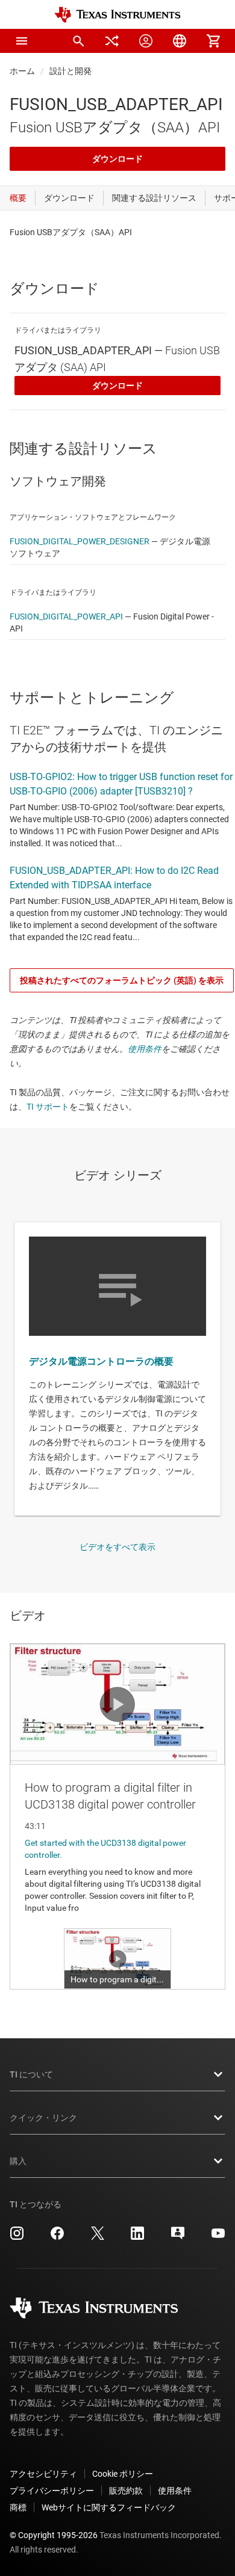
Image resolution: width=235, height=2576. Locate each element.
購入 (18, 2161)
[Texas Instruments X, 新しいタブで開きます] (98, 2237)
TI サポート (48, 1107)
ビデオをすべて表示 (117, 1547)
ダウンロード (117, 159)
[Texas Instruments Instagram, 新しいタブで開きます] (17, 2237)
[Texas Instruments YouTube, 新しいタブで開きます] (218, 2237)
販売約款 (126, 2491)
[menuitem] (78, 41)
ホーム (22, 71)
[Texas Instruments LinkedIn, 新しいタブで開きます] (137, 2237)
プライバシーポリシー (52, 2491)
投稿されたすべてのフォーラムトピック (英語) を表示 (122, 980)
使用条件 (145, 1049)
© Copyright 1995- (54, 2535)
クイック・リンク (43, 2118)
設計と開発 (70, 71)
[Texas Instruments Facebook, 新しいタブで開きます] (57, 2237)
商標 (18, 2507)
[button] (22, 41)
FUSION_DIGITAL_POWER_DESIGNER (80, 541)
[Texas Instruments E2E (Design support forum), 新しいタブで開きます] (178, 2237)
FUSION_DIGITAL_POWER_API (66, 616)
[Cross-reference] (112, 41)
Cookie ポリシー (123, 2474)
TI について (31, 2074)
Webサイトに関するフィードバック (109, 2507)
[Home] (117, 15)
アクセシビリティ (43, 2474)
